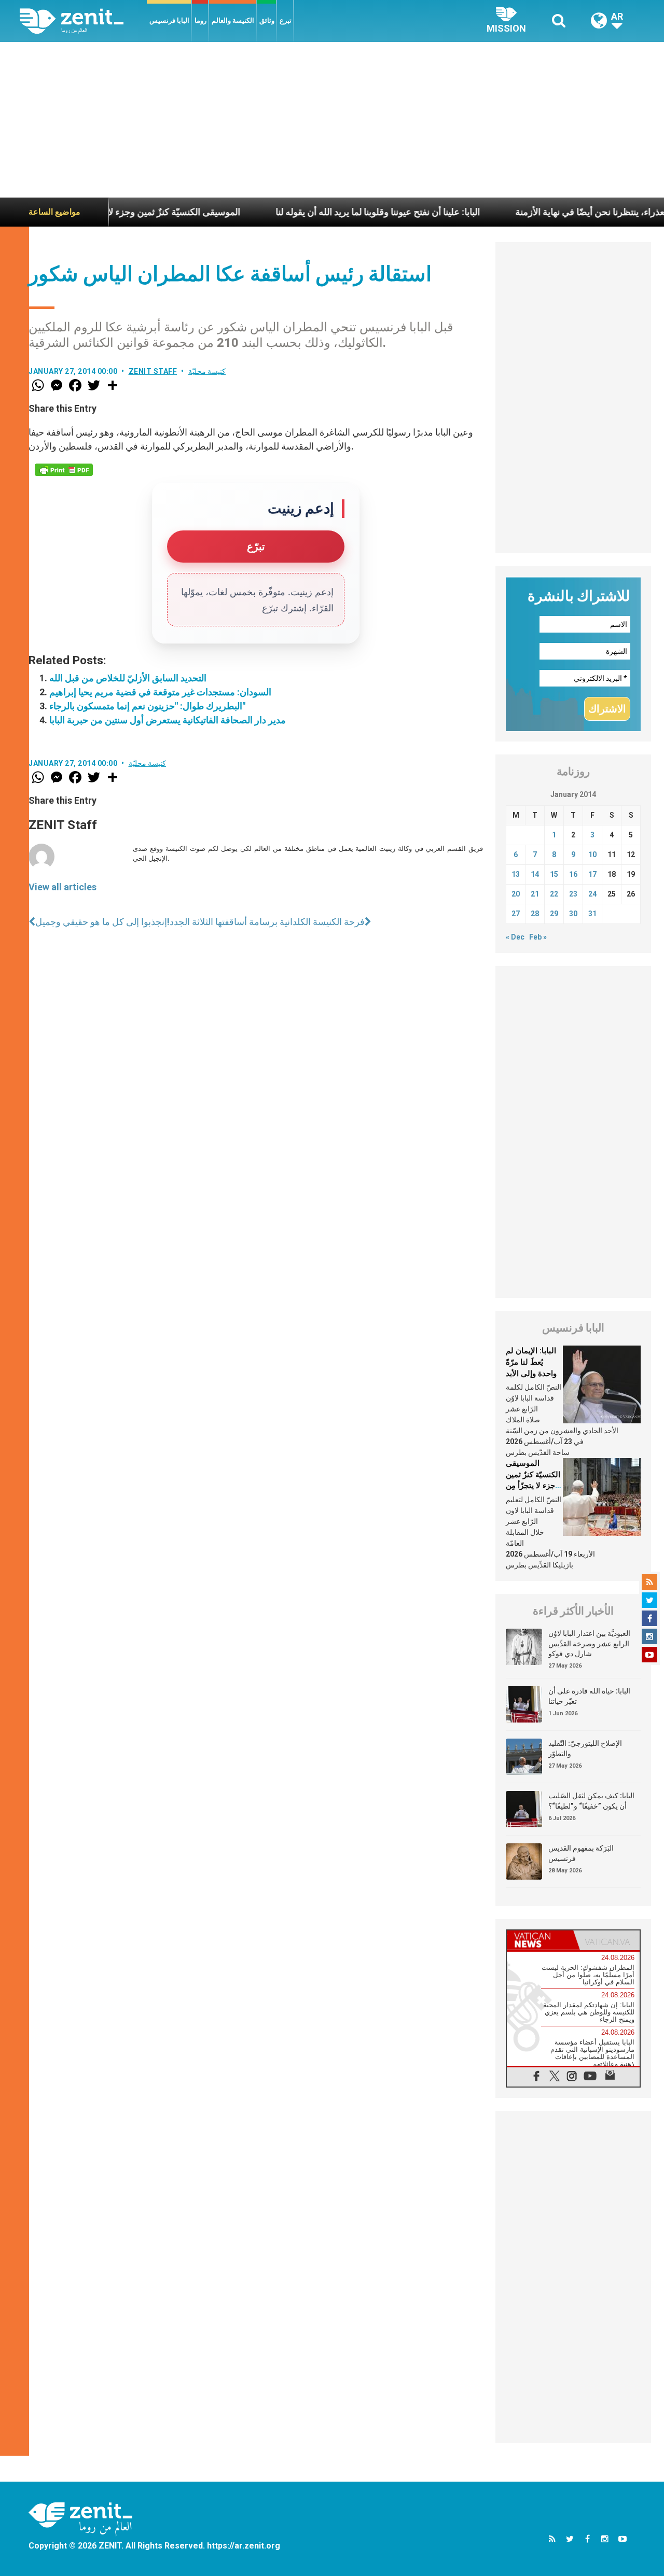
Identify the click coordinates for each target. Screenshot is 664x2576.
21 (535, 894)
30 (573, 914)
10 (592, 855)
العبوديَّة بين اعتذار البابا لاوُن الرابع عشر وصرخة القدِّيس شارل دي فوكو (589, 1643)
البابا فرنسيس (169, 20)
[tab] (540, 1940)
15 (554, 874)
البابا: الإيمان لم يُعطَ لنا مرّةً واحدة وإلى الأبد (531, 1362)
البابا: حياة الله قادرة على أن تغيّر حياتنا (589, 1696)
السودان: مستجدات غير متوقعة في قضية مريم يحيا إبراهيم (160, 692)
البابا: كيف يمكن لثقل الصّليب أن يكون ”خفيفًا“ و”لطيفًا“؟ (591, 1801)
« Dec (515, 937)
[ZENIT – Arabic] (83, 21)
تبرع (286, 20)
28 (535, 914)
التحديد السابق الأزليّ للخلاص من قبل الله (128, 678)
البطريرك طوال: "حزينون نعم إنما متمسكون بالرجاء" (147, 706)
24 (592, 894)
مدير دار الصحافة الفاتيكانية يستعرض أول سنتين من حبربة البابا (168, 720)
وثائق (267, 20)
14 (535, 874)
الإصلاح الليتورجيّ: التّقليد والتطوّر (585, 1748)
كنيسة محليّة (207, 371)
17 (592, 874)
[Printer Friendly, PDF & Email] (64, 470)
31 (592, 914)
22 (554, 894)
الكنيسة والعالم (233, 20)
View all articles (63, 887)
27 (516, 914)
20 (516, 894)
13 (516, 874)
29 (554, 914)
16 (573, 874)
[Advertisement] (332, 120)
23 (573, 894)
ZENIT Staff (153, 371)
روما (200, 20)
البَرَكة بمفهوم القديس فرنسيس (581, 1853)
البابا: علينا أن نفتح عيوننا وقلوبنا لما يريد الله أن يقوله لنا (329, 212)
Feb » (538, 937)
